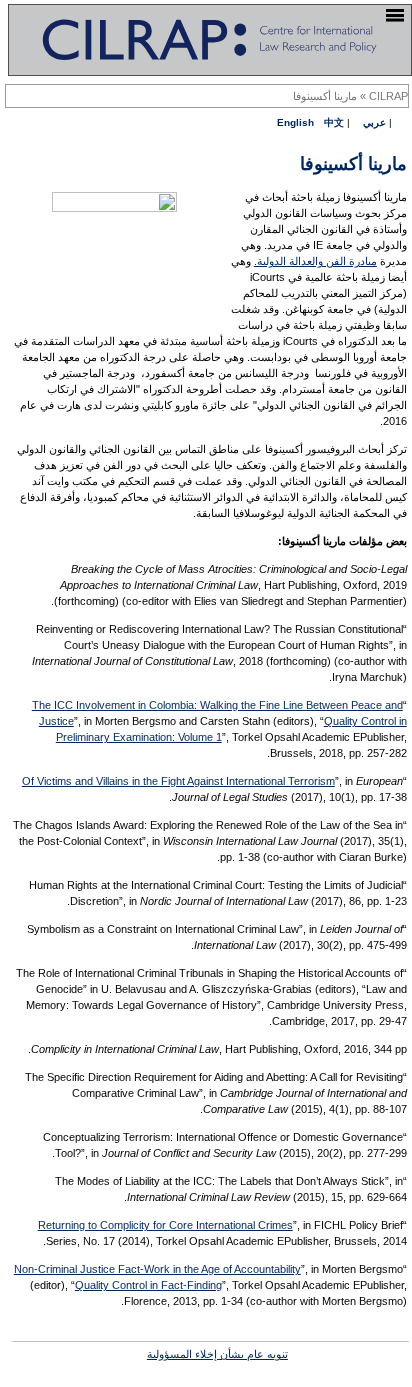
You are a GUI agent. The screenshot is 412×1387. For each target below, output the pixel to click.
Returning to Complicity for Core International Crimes (165, 1225)
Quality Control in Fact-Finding (148, 1285)
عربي (374, 122)
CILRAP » (382, 96)
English (295, 122)
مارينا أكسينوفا (325, 96)
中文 (334, 122)
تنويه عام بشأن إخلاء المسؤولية (217, 1354)
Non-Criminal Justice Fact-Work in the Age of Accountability (157, 1269)
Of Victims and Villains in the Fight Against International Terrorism (178, 781)
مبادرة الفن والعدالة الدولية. (315, 261)
